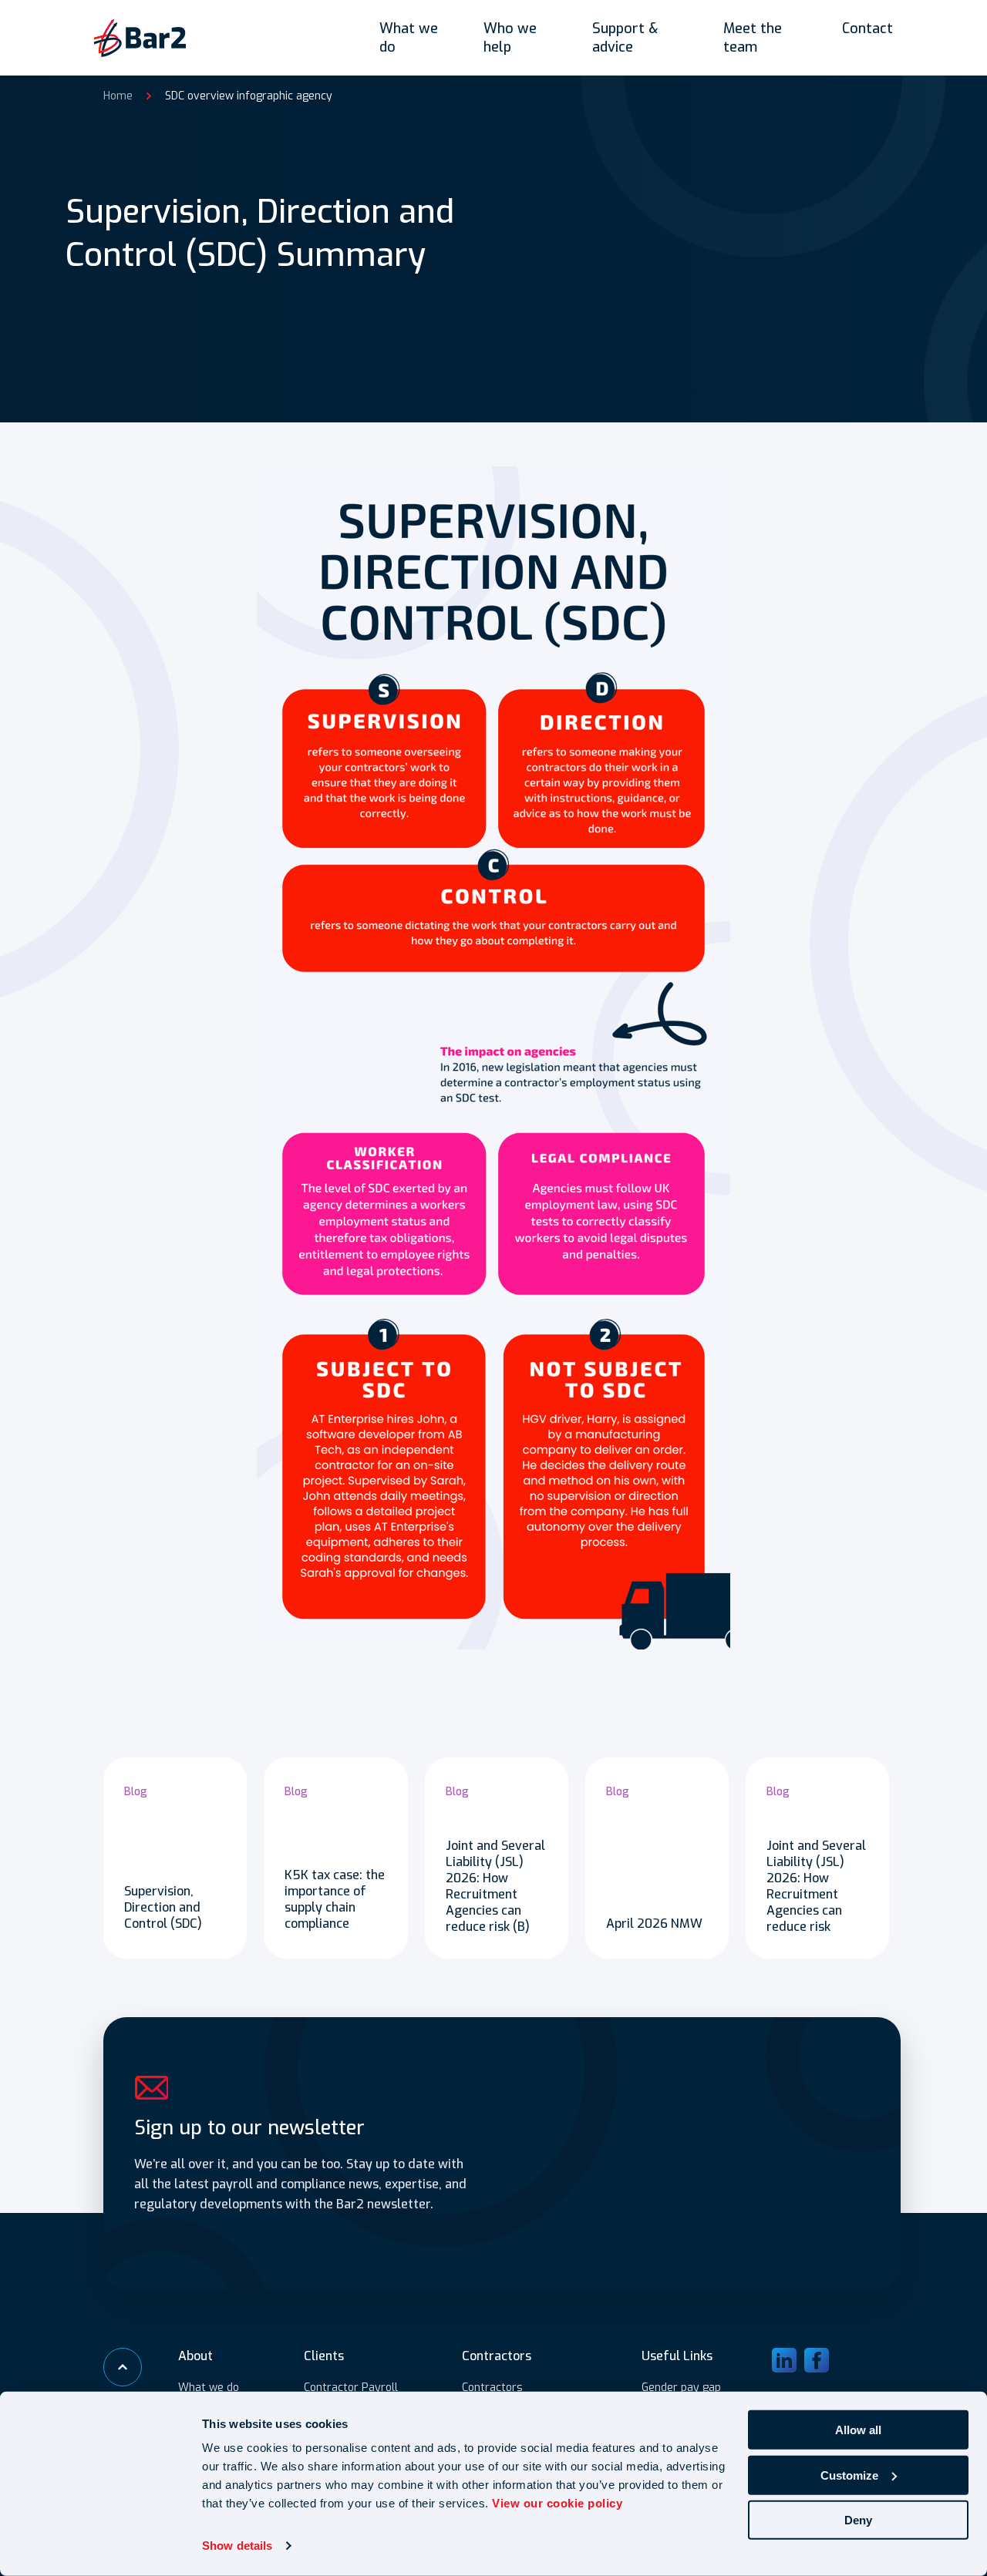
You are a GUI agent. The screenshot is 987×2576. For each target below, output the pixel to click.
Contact (867, 29)
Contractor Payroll (351, 2388)
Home (118, 96)
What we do (409, 38)
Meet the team (753, 38)
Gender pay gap (681, 2388)
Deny (858, 2520)
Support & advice (625, 38)
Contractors (492, 2388)
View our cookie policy (557, 2503)
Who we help (510, 38)
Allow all (858, 2430)
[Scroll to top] (123, 2367)
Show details (237, 2546)
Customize (849, 2475)
